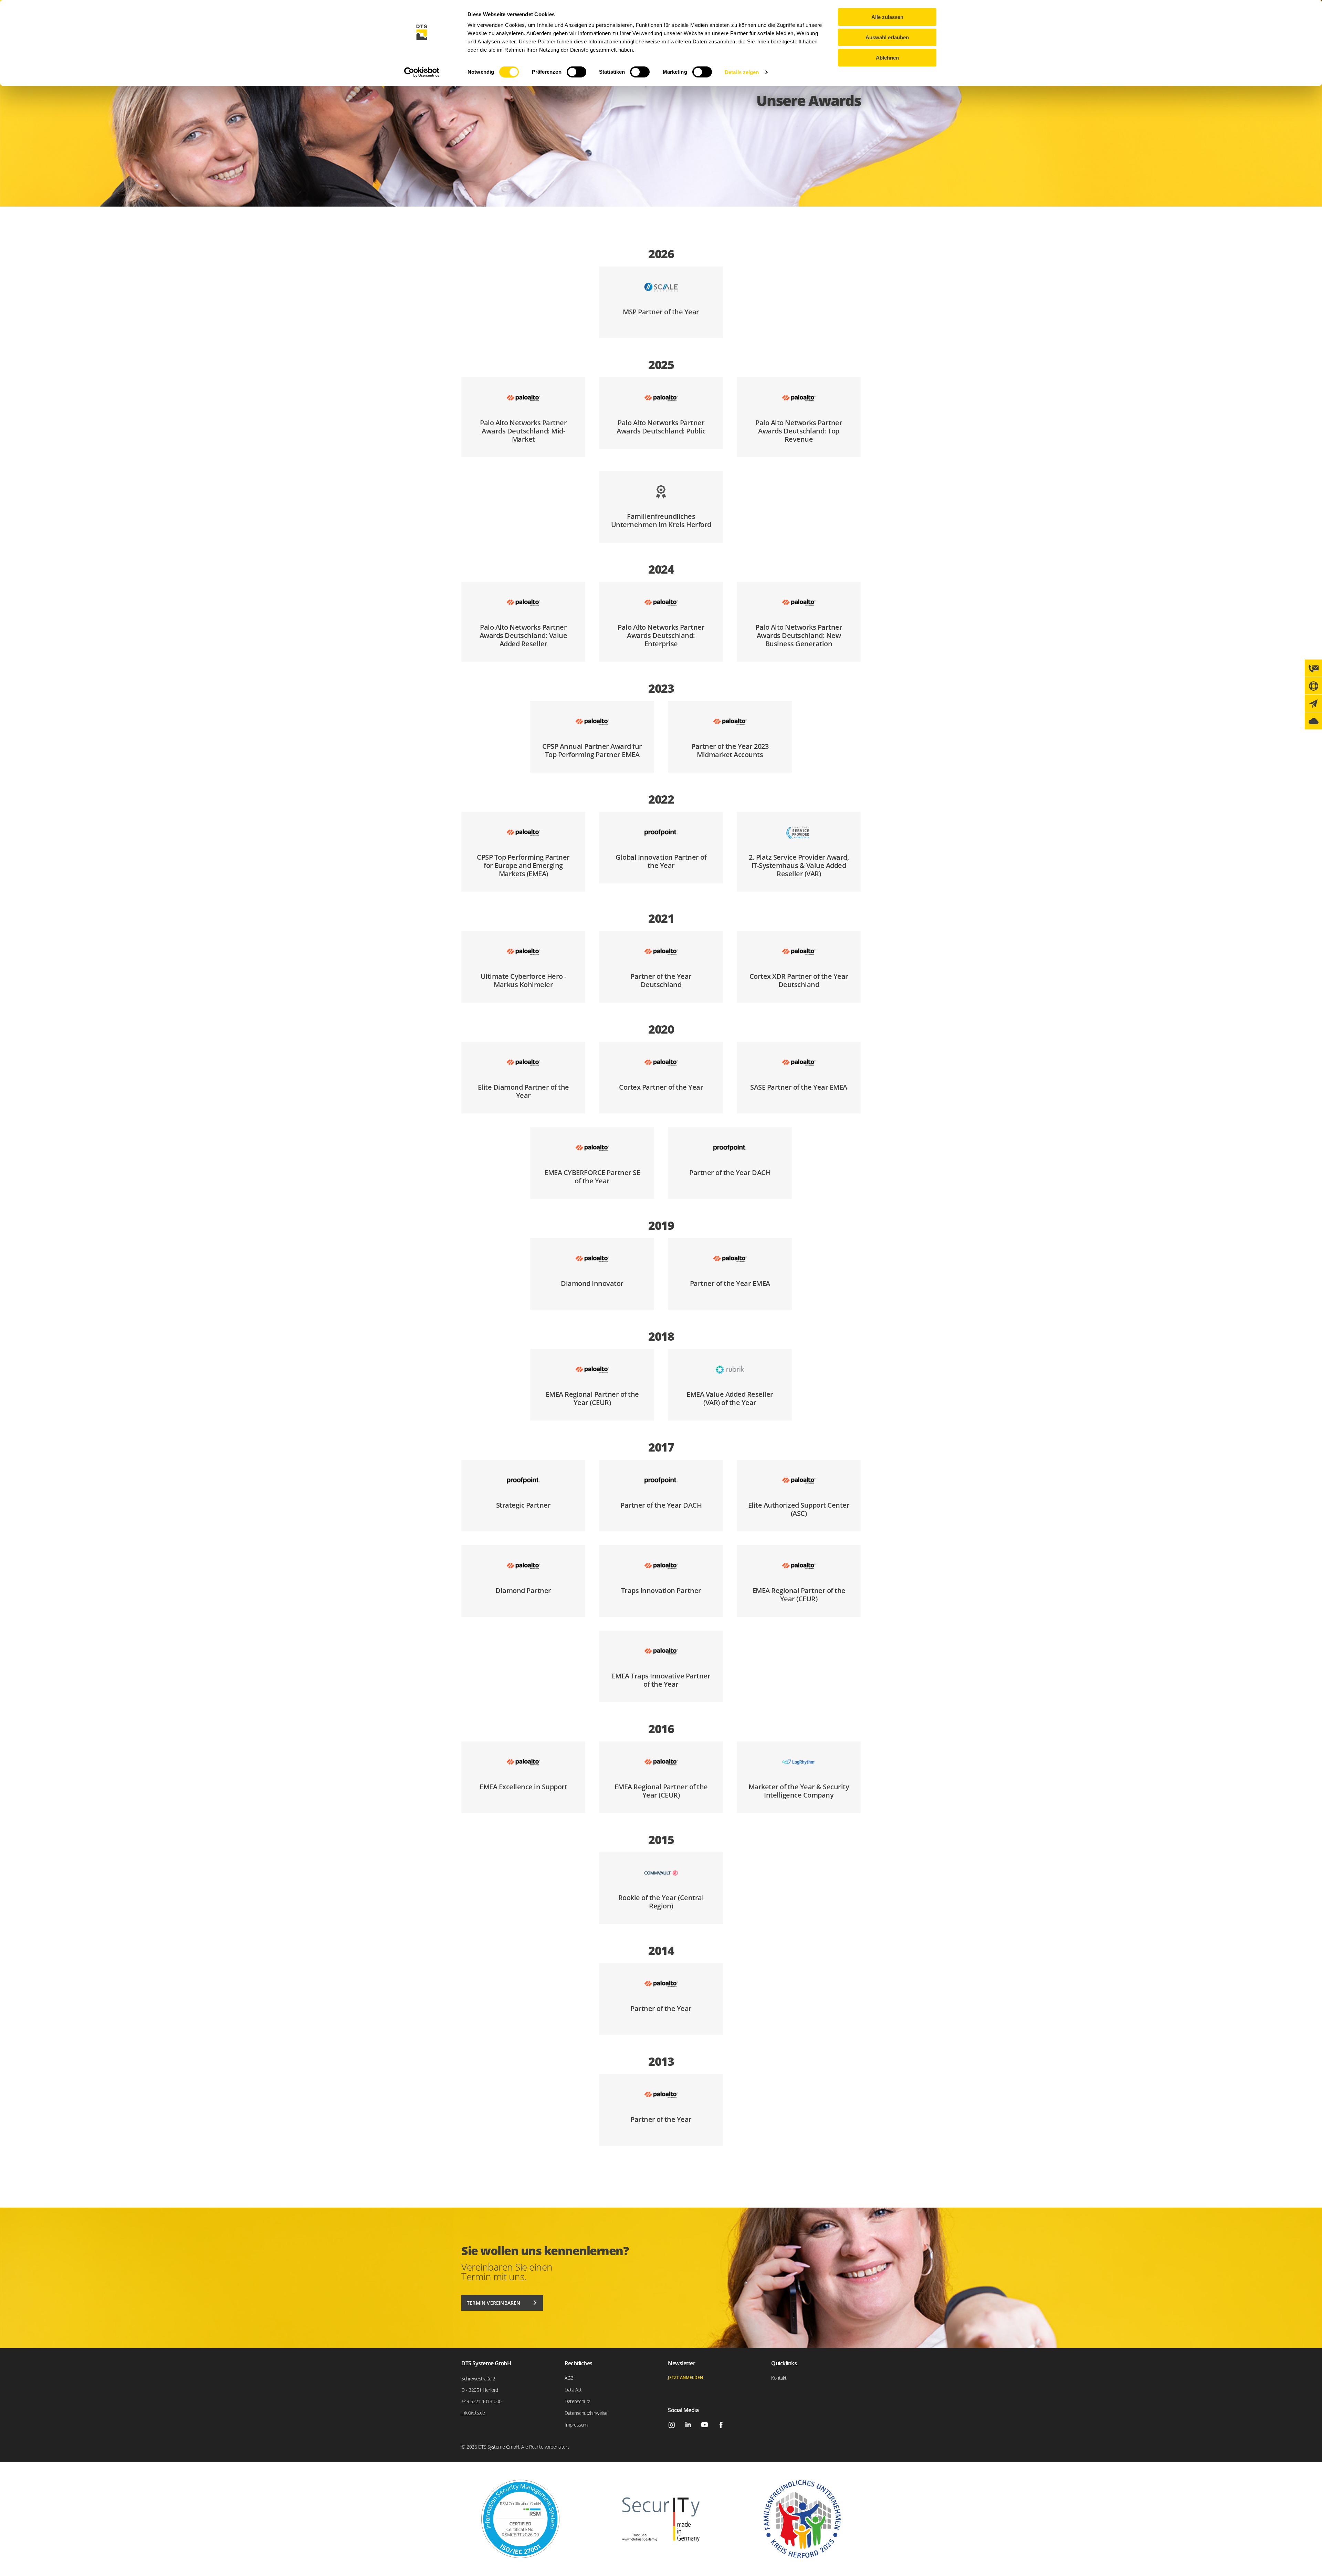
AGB (569, 2378)
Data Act (573, 2390)
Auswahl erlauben (887, 37)
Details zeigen (742, 72)
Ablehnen (887, 58)
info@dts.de (473, 2413)
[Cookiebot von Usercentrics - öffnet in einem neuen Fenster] (422, 72)
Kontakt (779, 2378)
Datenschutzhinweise (586, 2413)
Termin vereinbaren (494, 2303)
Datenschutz (577, 2401)
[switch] (576, 72)
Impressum (576, 2425)
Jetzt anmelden (685, 2378)
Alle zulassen (887, 17)
